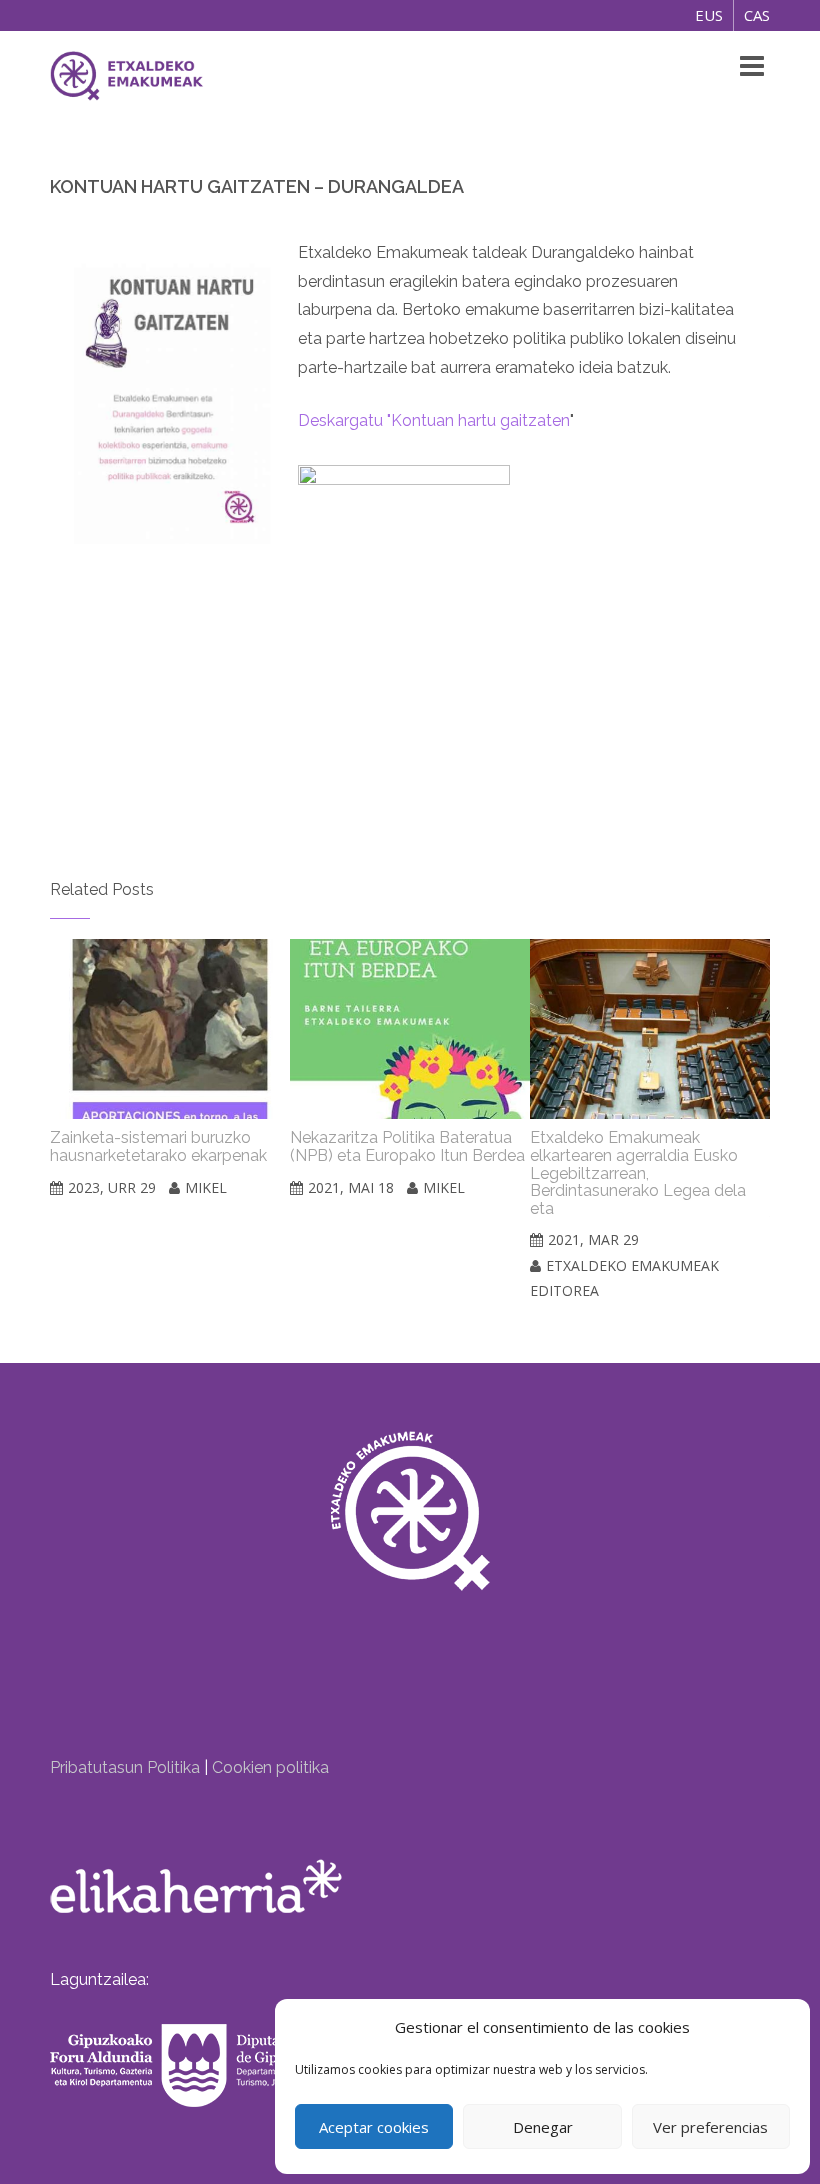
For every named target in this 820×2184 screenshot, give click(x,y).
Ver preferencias (710, 2127)
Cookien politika (270, 1767)
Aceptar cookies (374, 2127)
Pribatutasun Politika (125, 1767)
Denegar (543, 2127)
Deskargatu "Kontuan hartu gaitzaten (434, 420)
